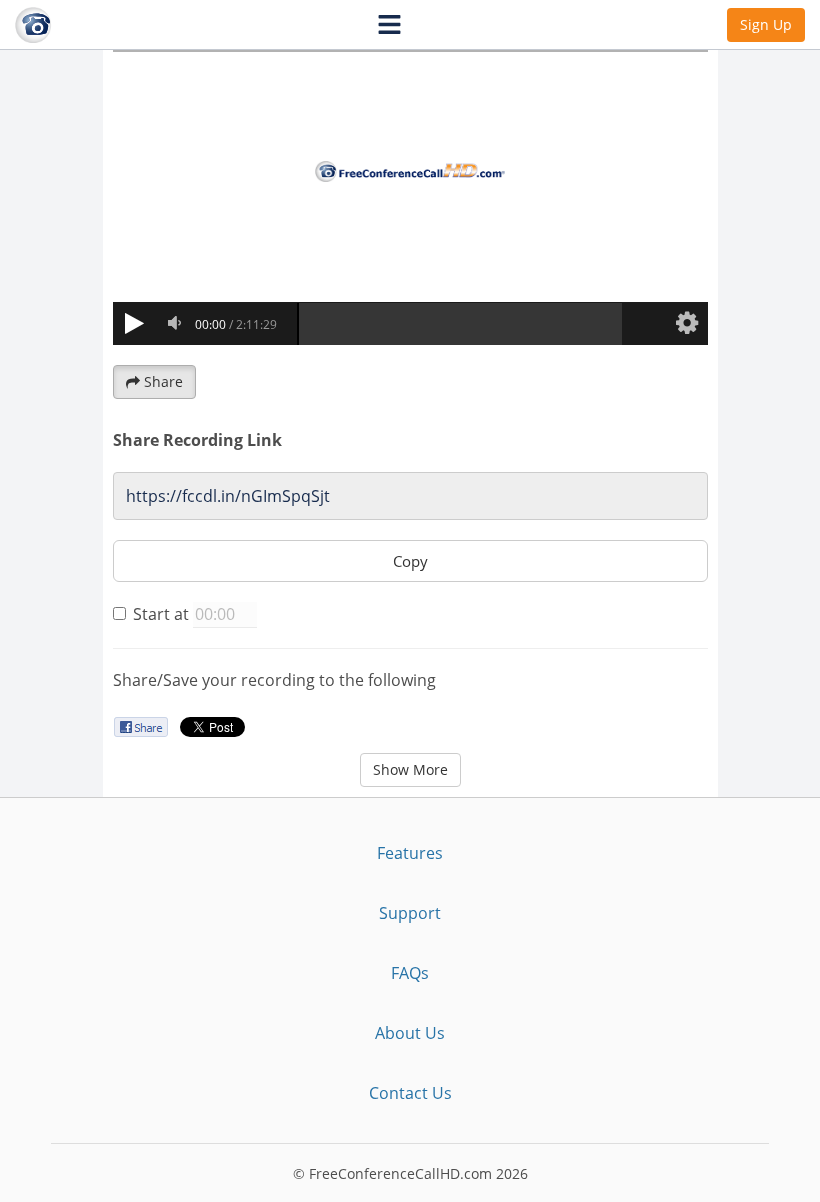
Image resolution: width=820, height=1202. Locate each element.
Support (410, 913)
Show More (410, 769)
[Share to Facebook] (140, 726)
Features (410, 853)
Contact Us (410, 1093)
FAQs (410, 973)
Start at (161, 614)
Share (163, 381)
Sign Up (766, 24)
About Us (410, 1033)
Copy (410, 561)
